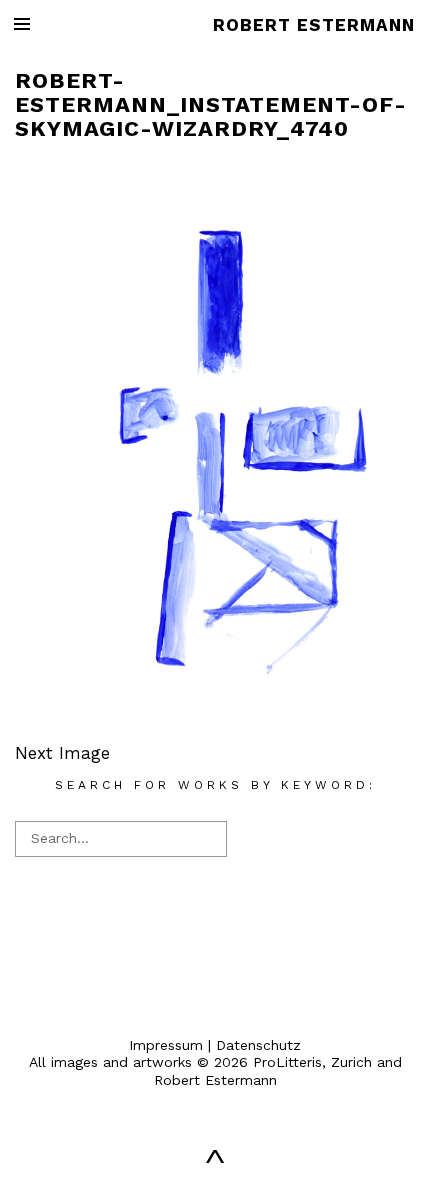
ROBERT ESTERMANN (314, 25)
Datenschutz (258, 1045)
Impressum (166, 1045)
